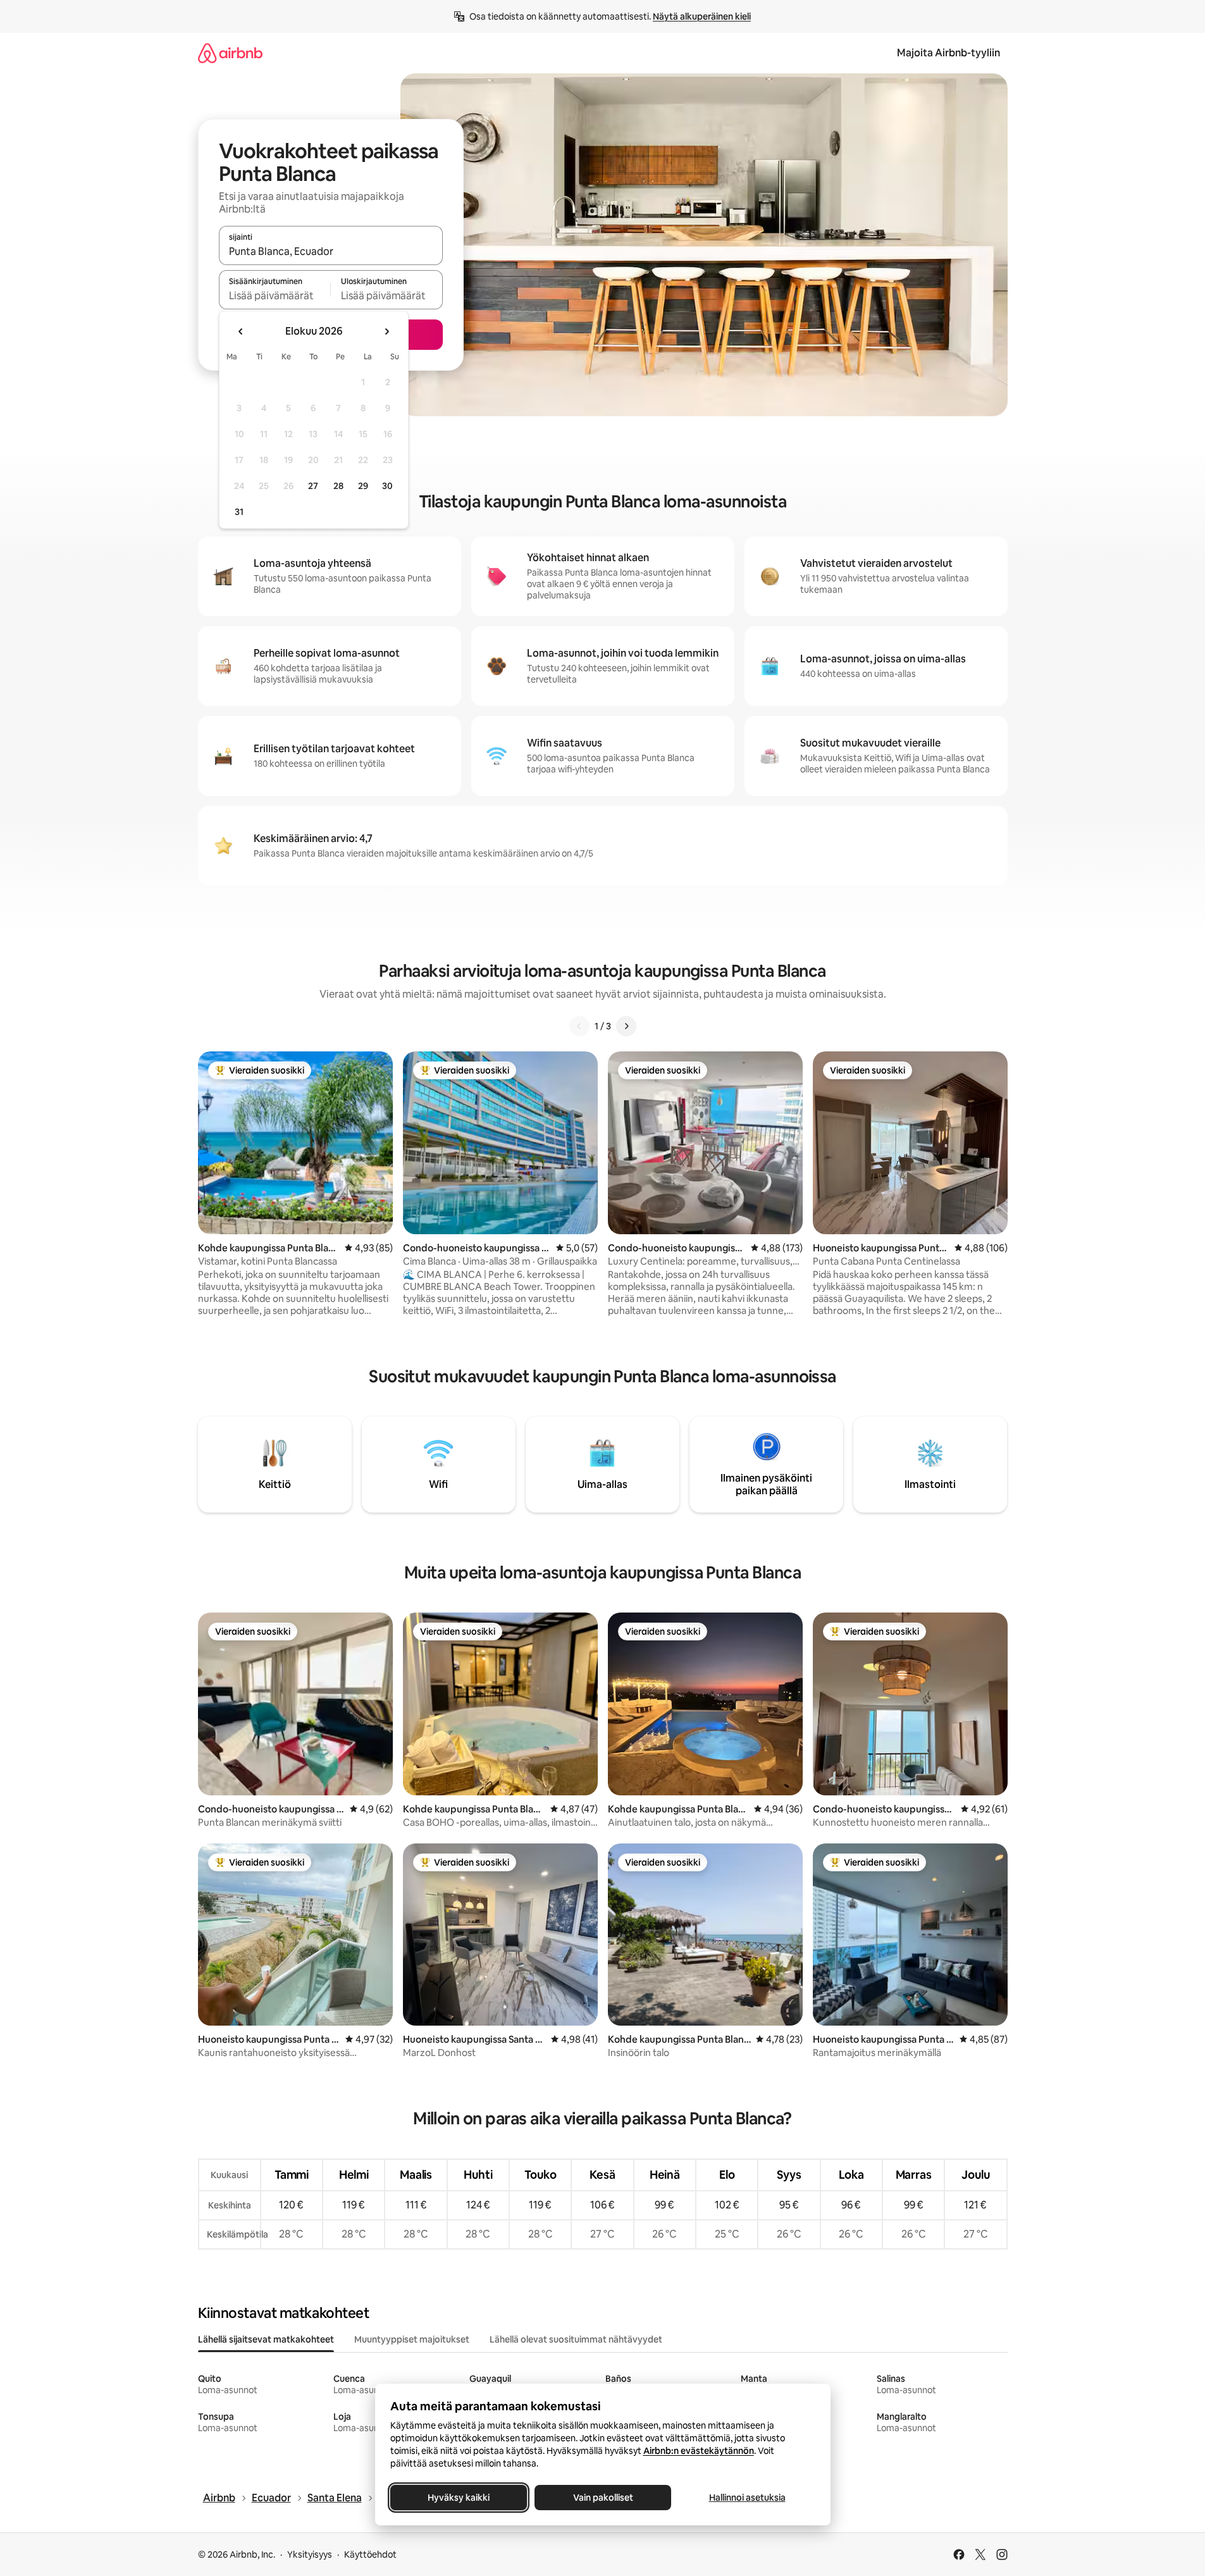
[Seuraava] (626, 1026)
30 (387, 486)
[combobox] (331, 251)
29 (363, 486)
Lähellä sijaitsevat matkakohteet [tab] (266, 2339)
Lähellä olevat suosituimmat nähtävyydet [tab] (576, 2339)
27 (313, 486)
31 (239, 512)
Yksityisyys (310, 2554)
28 (338, 486)
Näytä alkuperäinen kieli (702, 16)
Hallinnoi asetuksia (747, 2498)
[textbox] (275, 295)
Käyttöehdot (370, 2554)
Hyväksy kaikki (459, 2498)
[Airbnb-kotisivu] (230, 53)
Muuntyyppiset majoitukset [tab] (412, 2339)
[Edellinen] (579, 1026)
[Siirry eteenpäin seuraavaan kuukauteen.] (386, 331)
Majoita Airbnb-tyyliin (949, 53)
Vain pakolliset (602, 2498)
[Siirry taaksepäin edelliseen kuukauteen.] (241, 331)
